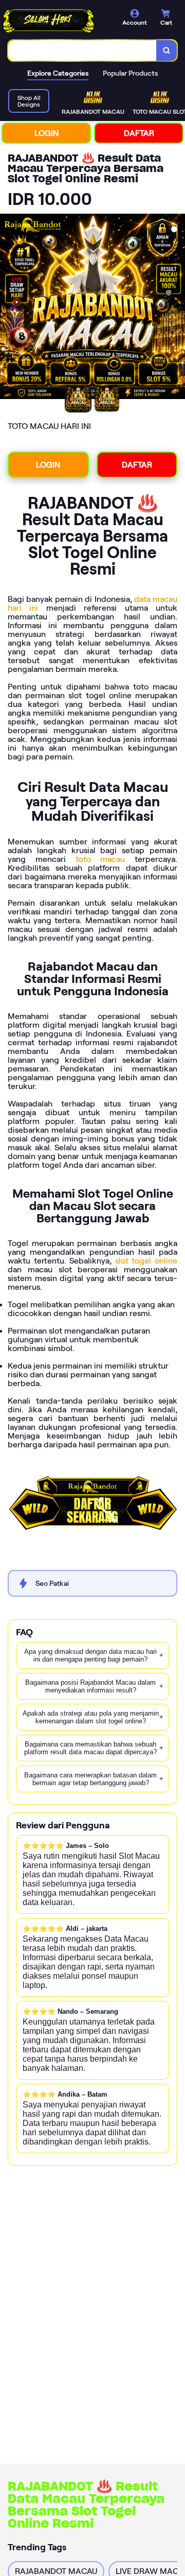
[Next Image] (177, 308)
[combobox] (82, 50)
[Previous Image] (8, 308)
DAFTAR (139, 133)
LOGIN (47, 133)
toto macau (100, 859)
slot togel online (146, 1261)
